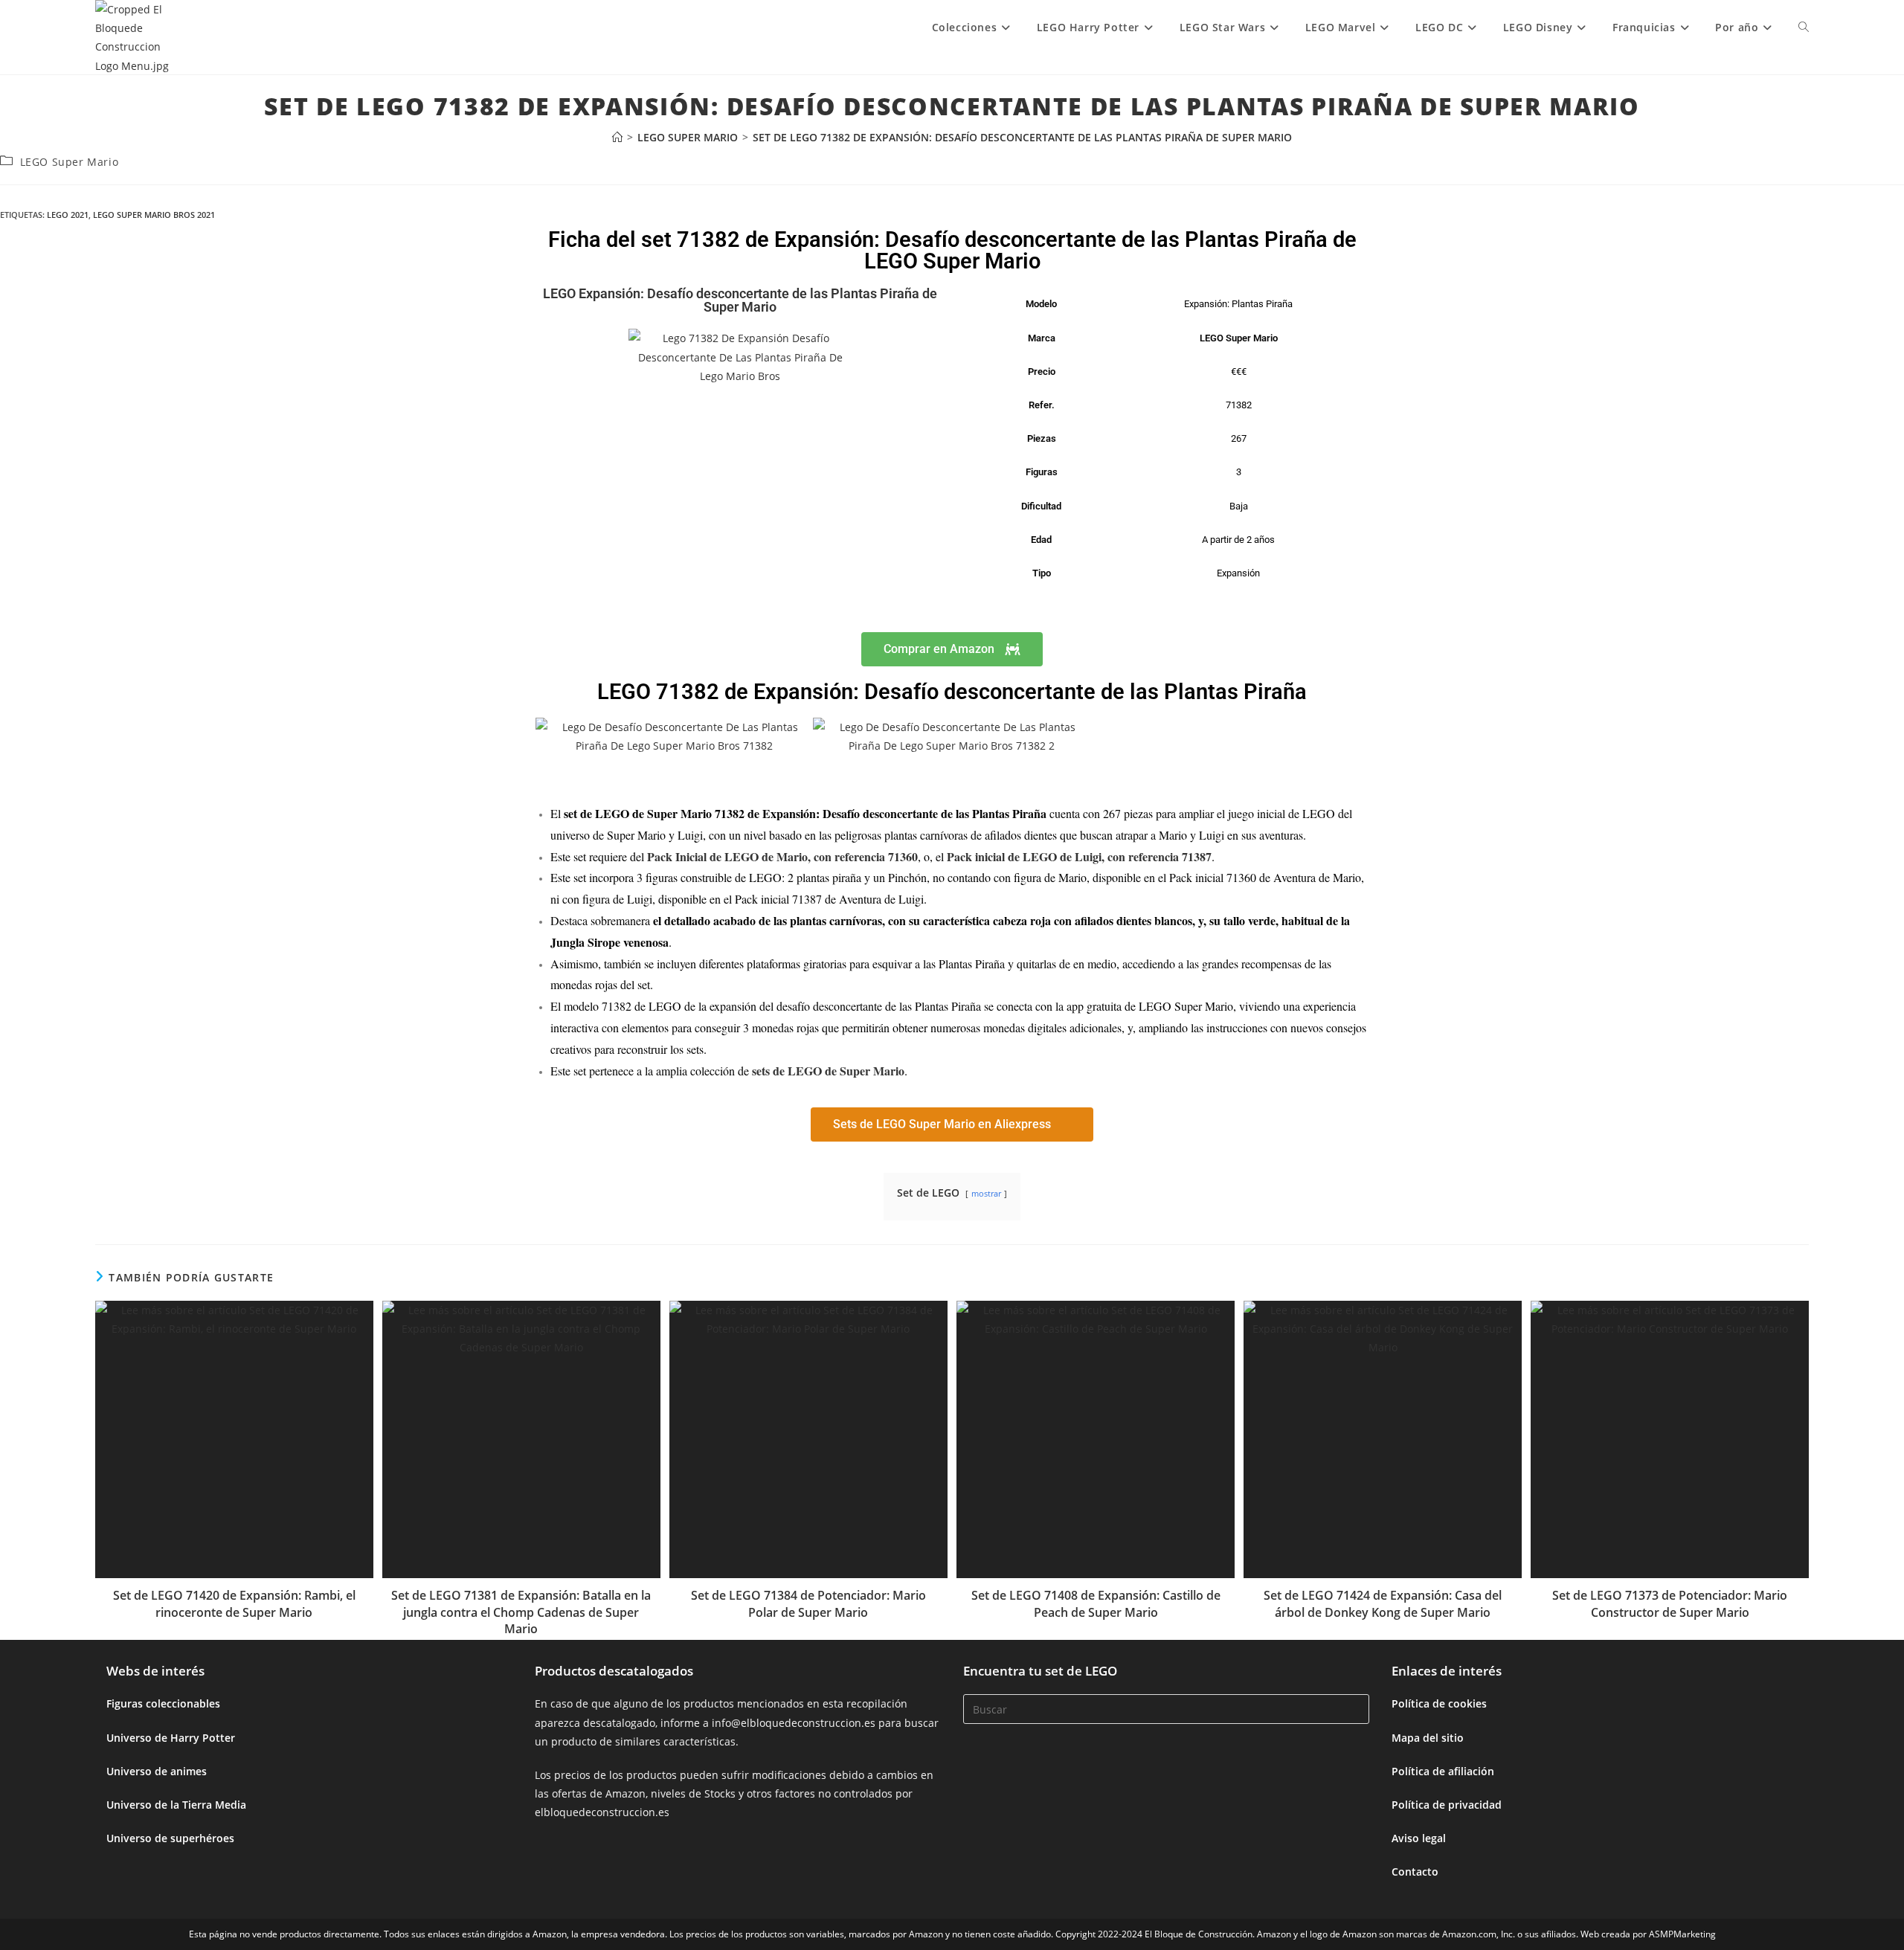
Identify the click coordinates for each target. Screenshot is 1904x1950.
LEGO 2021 (68, 215)
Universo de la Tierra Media (176, 1805)
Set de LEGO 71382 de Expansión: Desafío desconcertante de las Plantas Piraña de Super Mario (1022, 137)
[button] (550, 736)
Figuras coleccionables (163, 1703)
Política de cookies (1439, 1703)
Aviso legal (1419, 1838)
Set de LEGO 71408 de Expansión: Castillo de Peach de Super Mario (1096, 1603)
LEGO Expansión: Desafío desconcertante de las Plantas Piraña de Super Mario (740, 300)
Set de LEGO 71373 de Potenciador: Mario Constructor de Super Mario (1670, 1603)
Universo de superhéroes (170, 1838)
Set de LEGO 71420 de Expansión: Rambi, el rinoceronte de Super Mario (234, 1603)
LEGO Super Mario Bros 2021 (154, 215)
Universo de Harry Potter (171, 1738)
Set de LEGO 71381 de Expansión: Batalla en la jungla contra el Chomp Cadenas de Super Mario (521, 1612)
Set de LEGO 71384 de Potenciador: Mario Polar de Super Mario (808, 1603)
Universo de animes (157, 1771)
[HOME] (617, 137)
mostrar (986, 1193)
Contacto (1415, 1872)
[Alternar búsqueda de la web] (1804, 28)
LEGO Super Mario (70, 162)
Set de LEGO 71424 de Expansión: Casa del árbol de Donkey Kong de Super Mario (1383, 1603)
